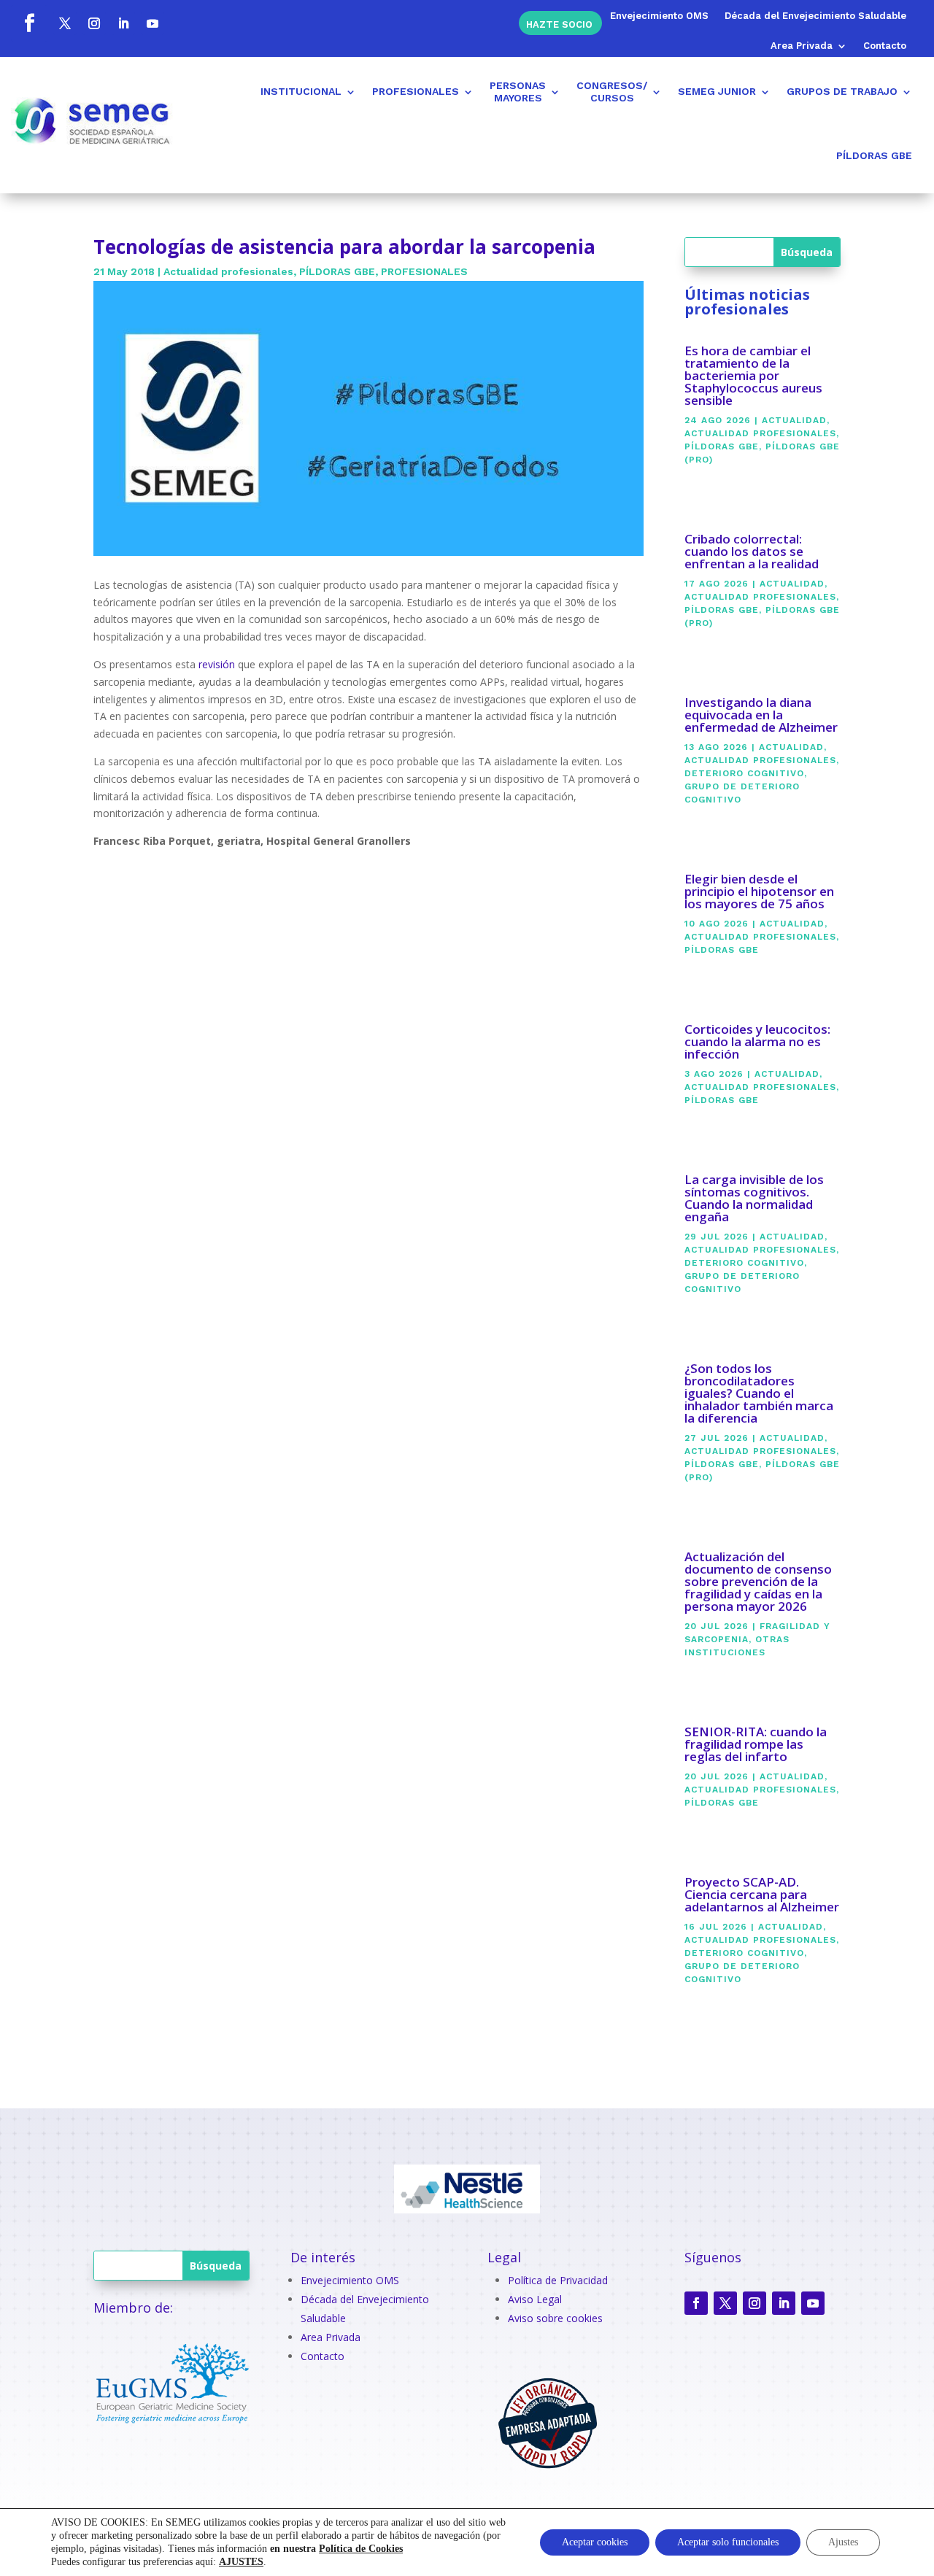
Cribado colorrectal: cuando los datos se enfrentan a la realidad (752, 551)
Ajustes (843, 2542)
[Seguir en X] (65, 23)
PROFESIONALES (416, 91)
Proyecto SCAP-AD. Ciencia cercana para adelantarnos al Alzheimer (762, 1894)
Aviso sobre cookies (555, 2318)
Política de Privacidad (558, 2280)
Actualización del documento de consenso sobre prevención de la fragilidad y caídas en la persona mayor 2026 (758, 1581)
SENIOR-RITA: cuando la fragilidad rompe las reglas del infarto (756, 1744)
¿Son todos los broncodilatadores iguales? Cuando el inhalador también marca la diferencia (759, 1393)
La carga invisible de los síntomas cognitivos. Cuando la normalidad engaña (754, 1198)
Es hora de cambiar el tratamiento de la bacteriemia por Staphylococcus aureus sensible (753, 375)
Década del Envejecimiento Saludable (815, 16)
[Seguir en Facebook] (29, 23)
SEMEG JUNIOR (717, 91)
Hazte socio (559, 24)
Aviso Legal (535, 2299)
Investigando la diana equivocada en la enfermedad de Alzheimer (761, 715)
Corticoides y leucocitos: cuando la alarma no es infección (757, 1041)
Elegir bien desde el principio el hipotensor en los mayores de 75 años (759, 891)
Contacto (885, 46)
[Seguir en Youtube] (153, 23)
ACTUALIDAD (794, 420)
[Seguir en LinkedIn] (123, 23)
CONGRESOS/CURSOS (612, 92)
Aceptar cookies (595, 2542)
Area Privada (802, 46)
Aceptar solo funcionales (728, 2542)
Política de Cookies (361, 2549)
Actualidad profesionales (228, 271)
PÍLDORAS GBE (874, 155)
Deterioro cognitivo (744, 773)
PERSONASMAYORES (518, 92)
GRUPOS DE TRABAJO (842, 91)
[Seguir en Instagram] (94, 23)
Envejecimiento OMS (659, 16)
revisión (217, 664)
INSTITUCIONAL (301, 91)
